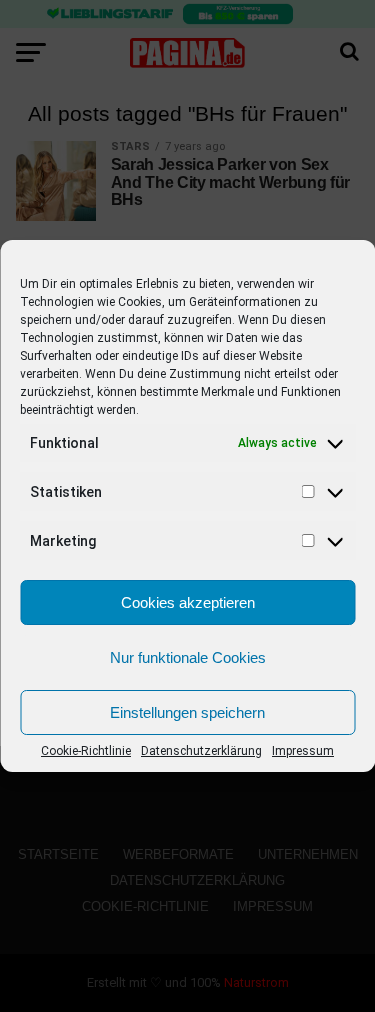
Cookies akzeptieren (188, 602)
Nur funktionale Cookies (188, 657)
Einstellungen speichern (187, 712)
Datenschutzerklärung (201, 751)
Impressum (303, 751)
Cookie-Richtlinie (86, 751)
